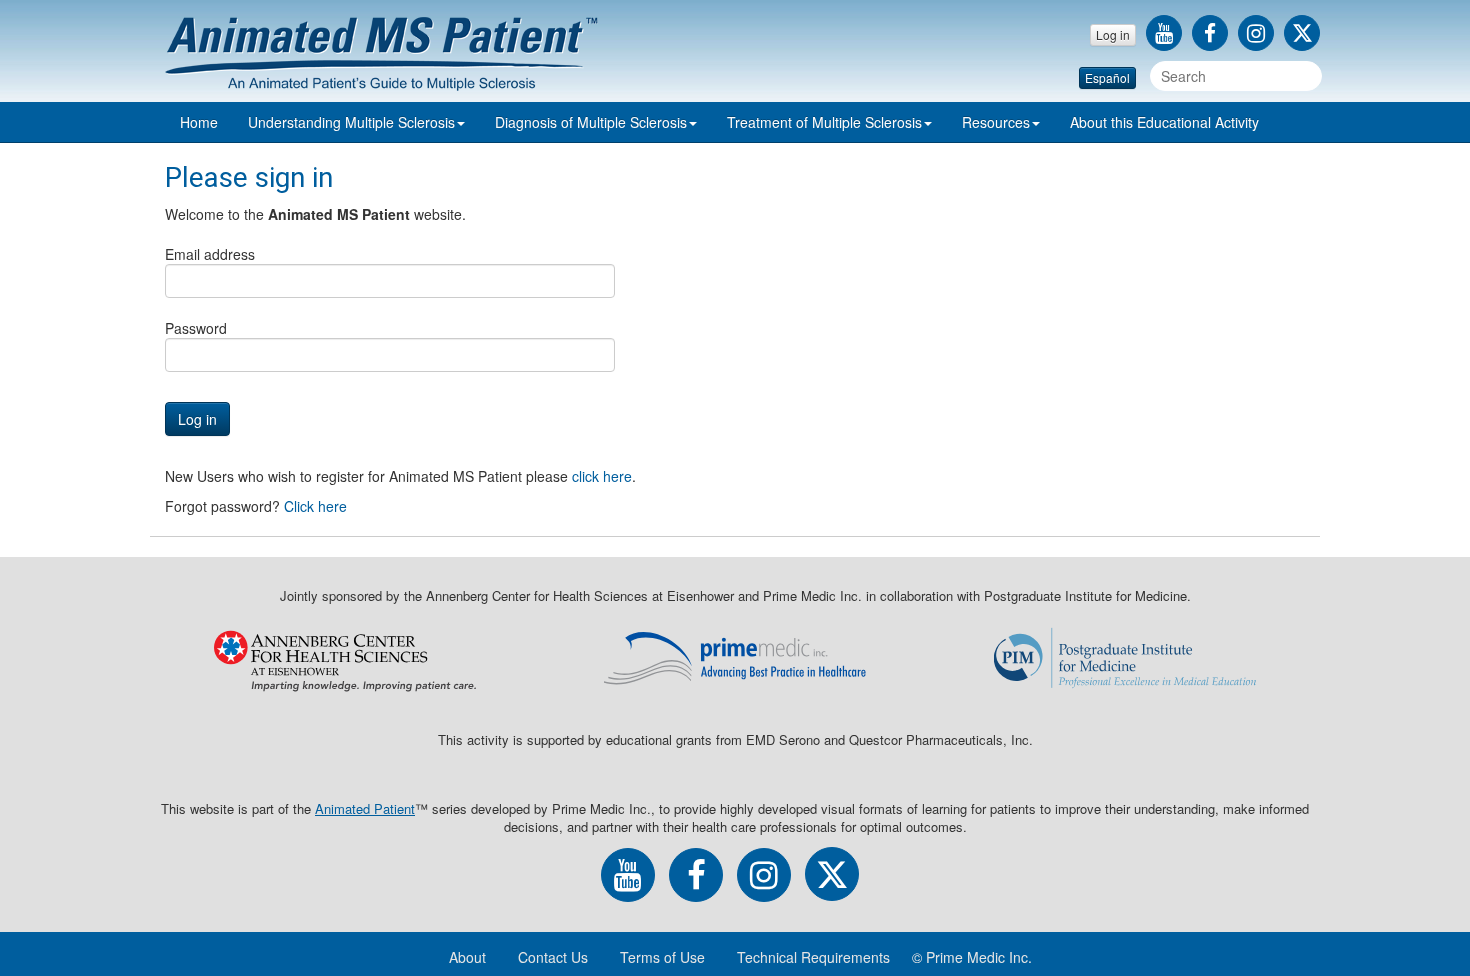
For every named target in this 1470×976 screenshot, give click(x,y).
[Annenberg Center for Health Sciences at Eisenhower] (345, 658)
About (1164, 122)
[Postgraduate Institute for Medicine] (1125, 658)
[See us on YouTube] (1169, 35)
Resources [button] (996, 122)
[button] (356, 122)
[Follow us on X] (1302, 35)
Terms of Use (662, 957)
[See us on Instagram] (1261, 35)
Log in (1113, 34)
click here (602, 476)
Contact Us (553, 957)
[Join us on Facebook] (1215, 35)
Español (1107, 77)
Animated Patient (365, 808)
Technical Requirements (813, 957)
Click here (315, 506)
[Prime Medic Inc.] (735, 658)
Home (199, 122)
